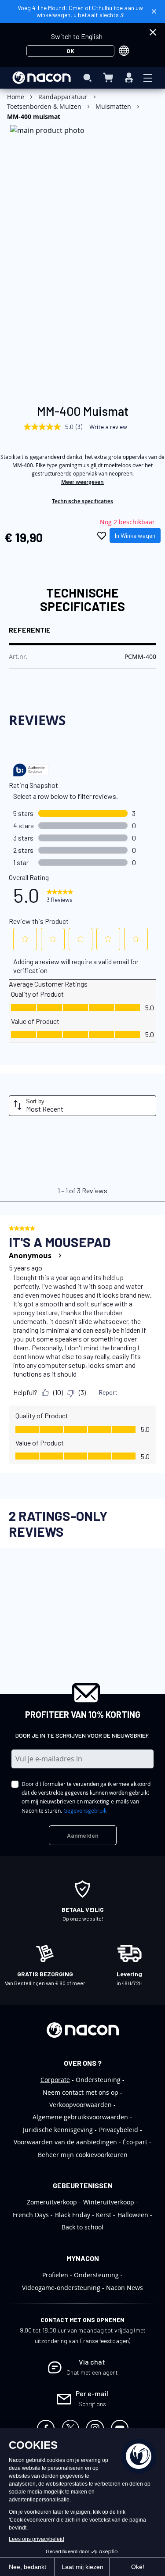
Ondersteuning (98, 2080)
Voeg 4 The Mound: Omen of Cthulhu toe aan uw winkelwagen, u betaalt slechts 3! (80, 11)
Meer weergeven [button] (82, 482)
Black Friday (73, 2215)
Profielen (55, 2275)
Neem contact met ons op (81, 2092)
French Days (31, 2215)
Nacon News (125, 2288)
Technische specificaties (82, 501)
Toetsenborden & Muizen (44, 106)
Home (16, 97)
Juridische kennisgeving (58, 2130)
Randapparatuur (63, 97)
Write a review (108, 427)
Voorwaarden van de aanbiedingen (65, 2142)
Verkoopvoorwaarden (81, 2105)
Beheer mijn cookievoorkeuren (83, 2155)
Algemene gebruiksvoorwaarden (80, 2117)
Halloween (133, 2215)
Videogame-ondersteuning (61, 2288)
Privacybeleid (119, 2130)
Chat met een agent (92, 2372)
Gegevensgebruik (85, 1810)
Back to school (82, 2227)
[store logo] (42, 78)
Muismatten (113, 106)
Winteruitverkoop (109, 2202)
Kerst (104, 2215)
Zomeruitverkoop (52, 2202)
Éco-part (135, 2142)
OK (70, 51)
